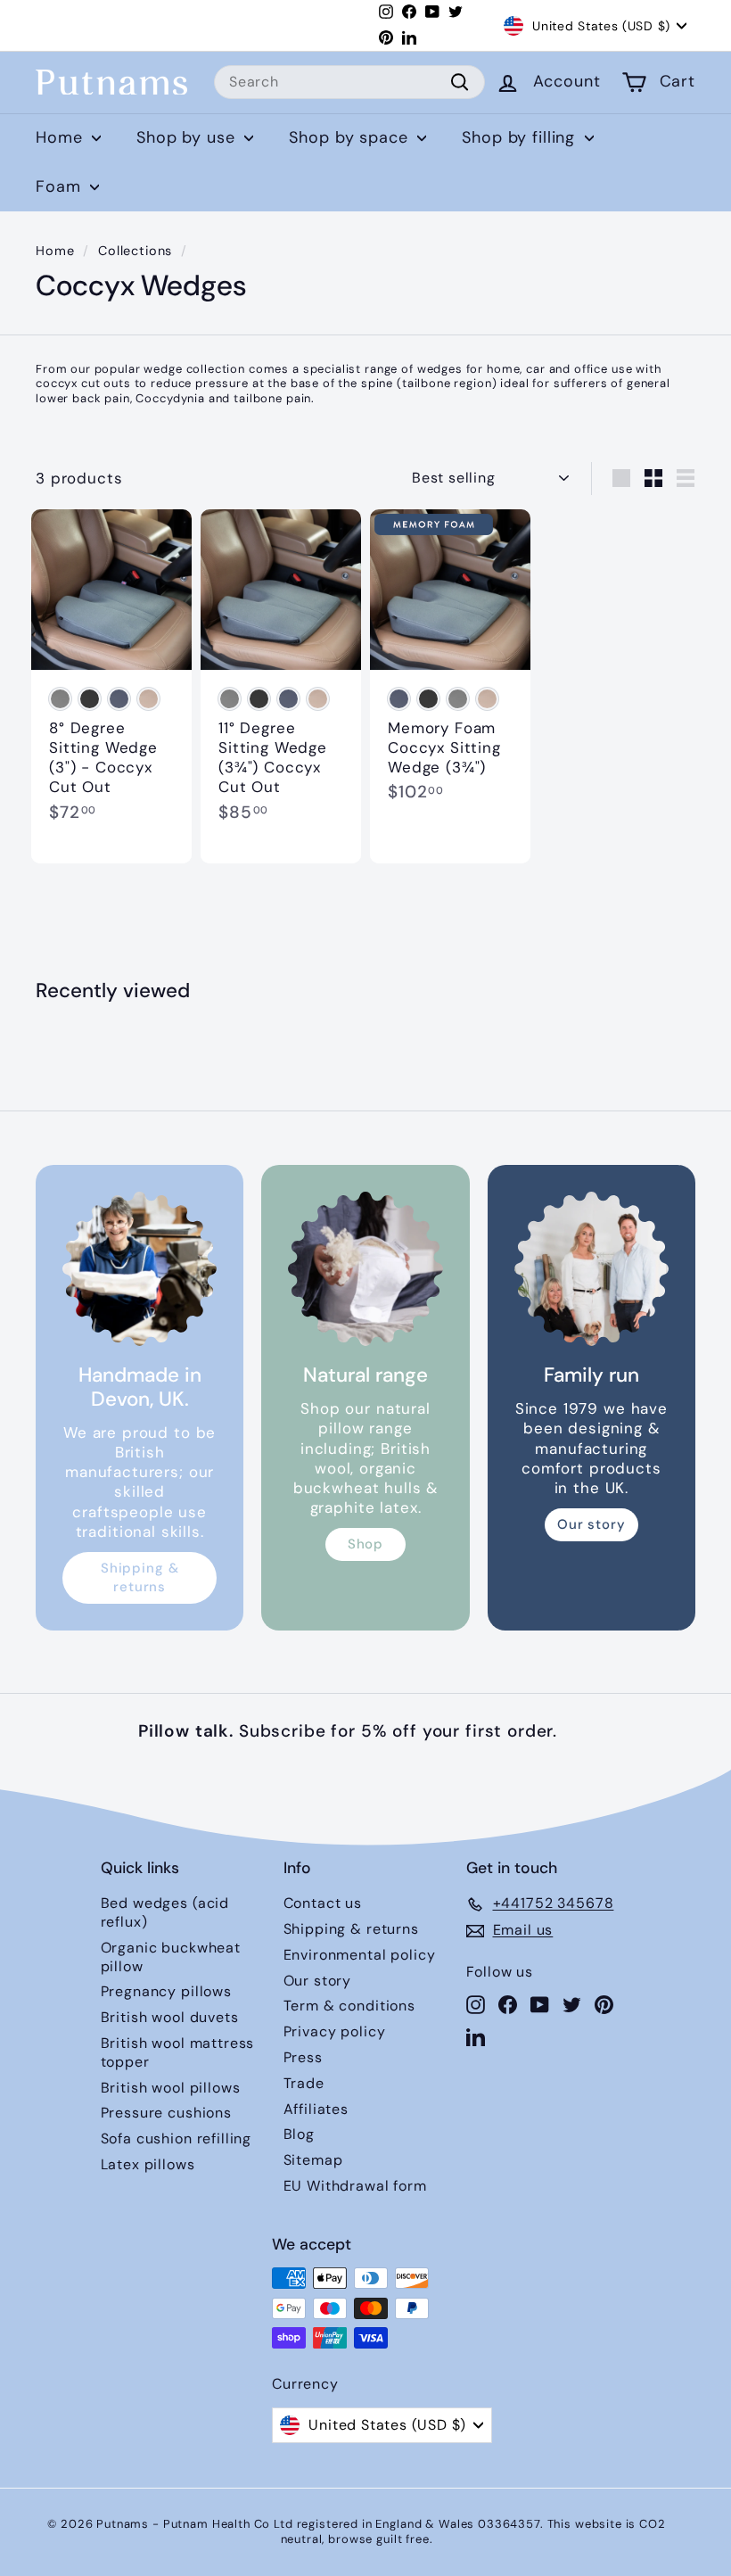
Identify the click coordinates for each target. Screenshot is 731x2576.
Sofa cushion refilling (177, 2138)
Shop (365, 1544)
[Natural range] (365, 1269)
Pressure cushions (166, 2113)
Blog (299, 2134)
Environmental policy (360, 1955)
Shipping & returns (140, 1577)
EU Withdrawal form (355, 2186)
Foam (61, 186)
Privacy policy (335, 2031)
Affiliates (316, 2109)
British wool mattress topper (178, 2052)
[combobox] (349, 83)
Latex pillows (148, 2164)
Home (62, 137)
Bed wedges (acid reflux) (165, 1912)
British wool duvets (170, 2017)
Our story (591, 1524)
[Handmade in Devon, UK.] (140, 1269)
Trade (304, 2083)
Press (303, 2057)
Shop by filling (521, 137)
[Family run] (591, 1269)
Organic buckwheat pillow (171, 1957)
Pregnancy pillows (166, 1991)
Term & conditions (349, 2006)
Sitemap (313, 2160)
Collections (135, 251)
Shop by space (351, 137)
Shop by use (188, 137)
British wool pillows (171, 2088)
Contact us (323, 1903)
